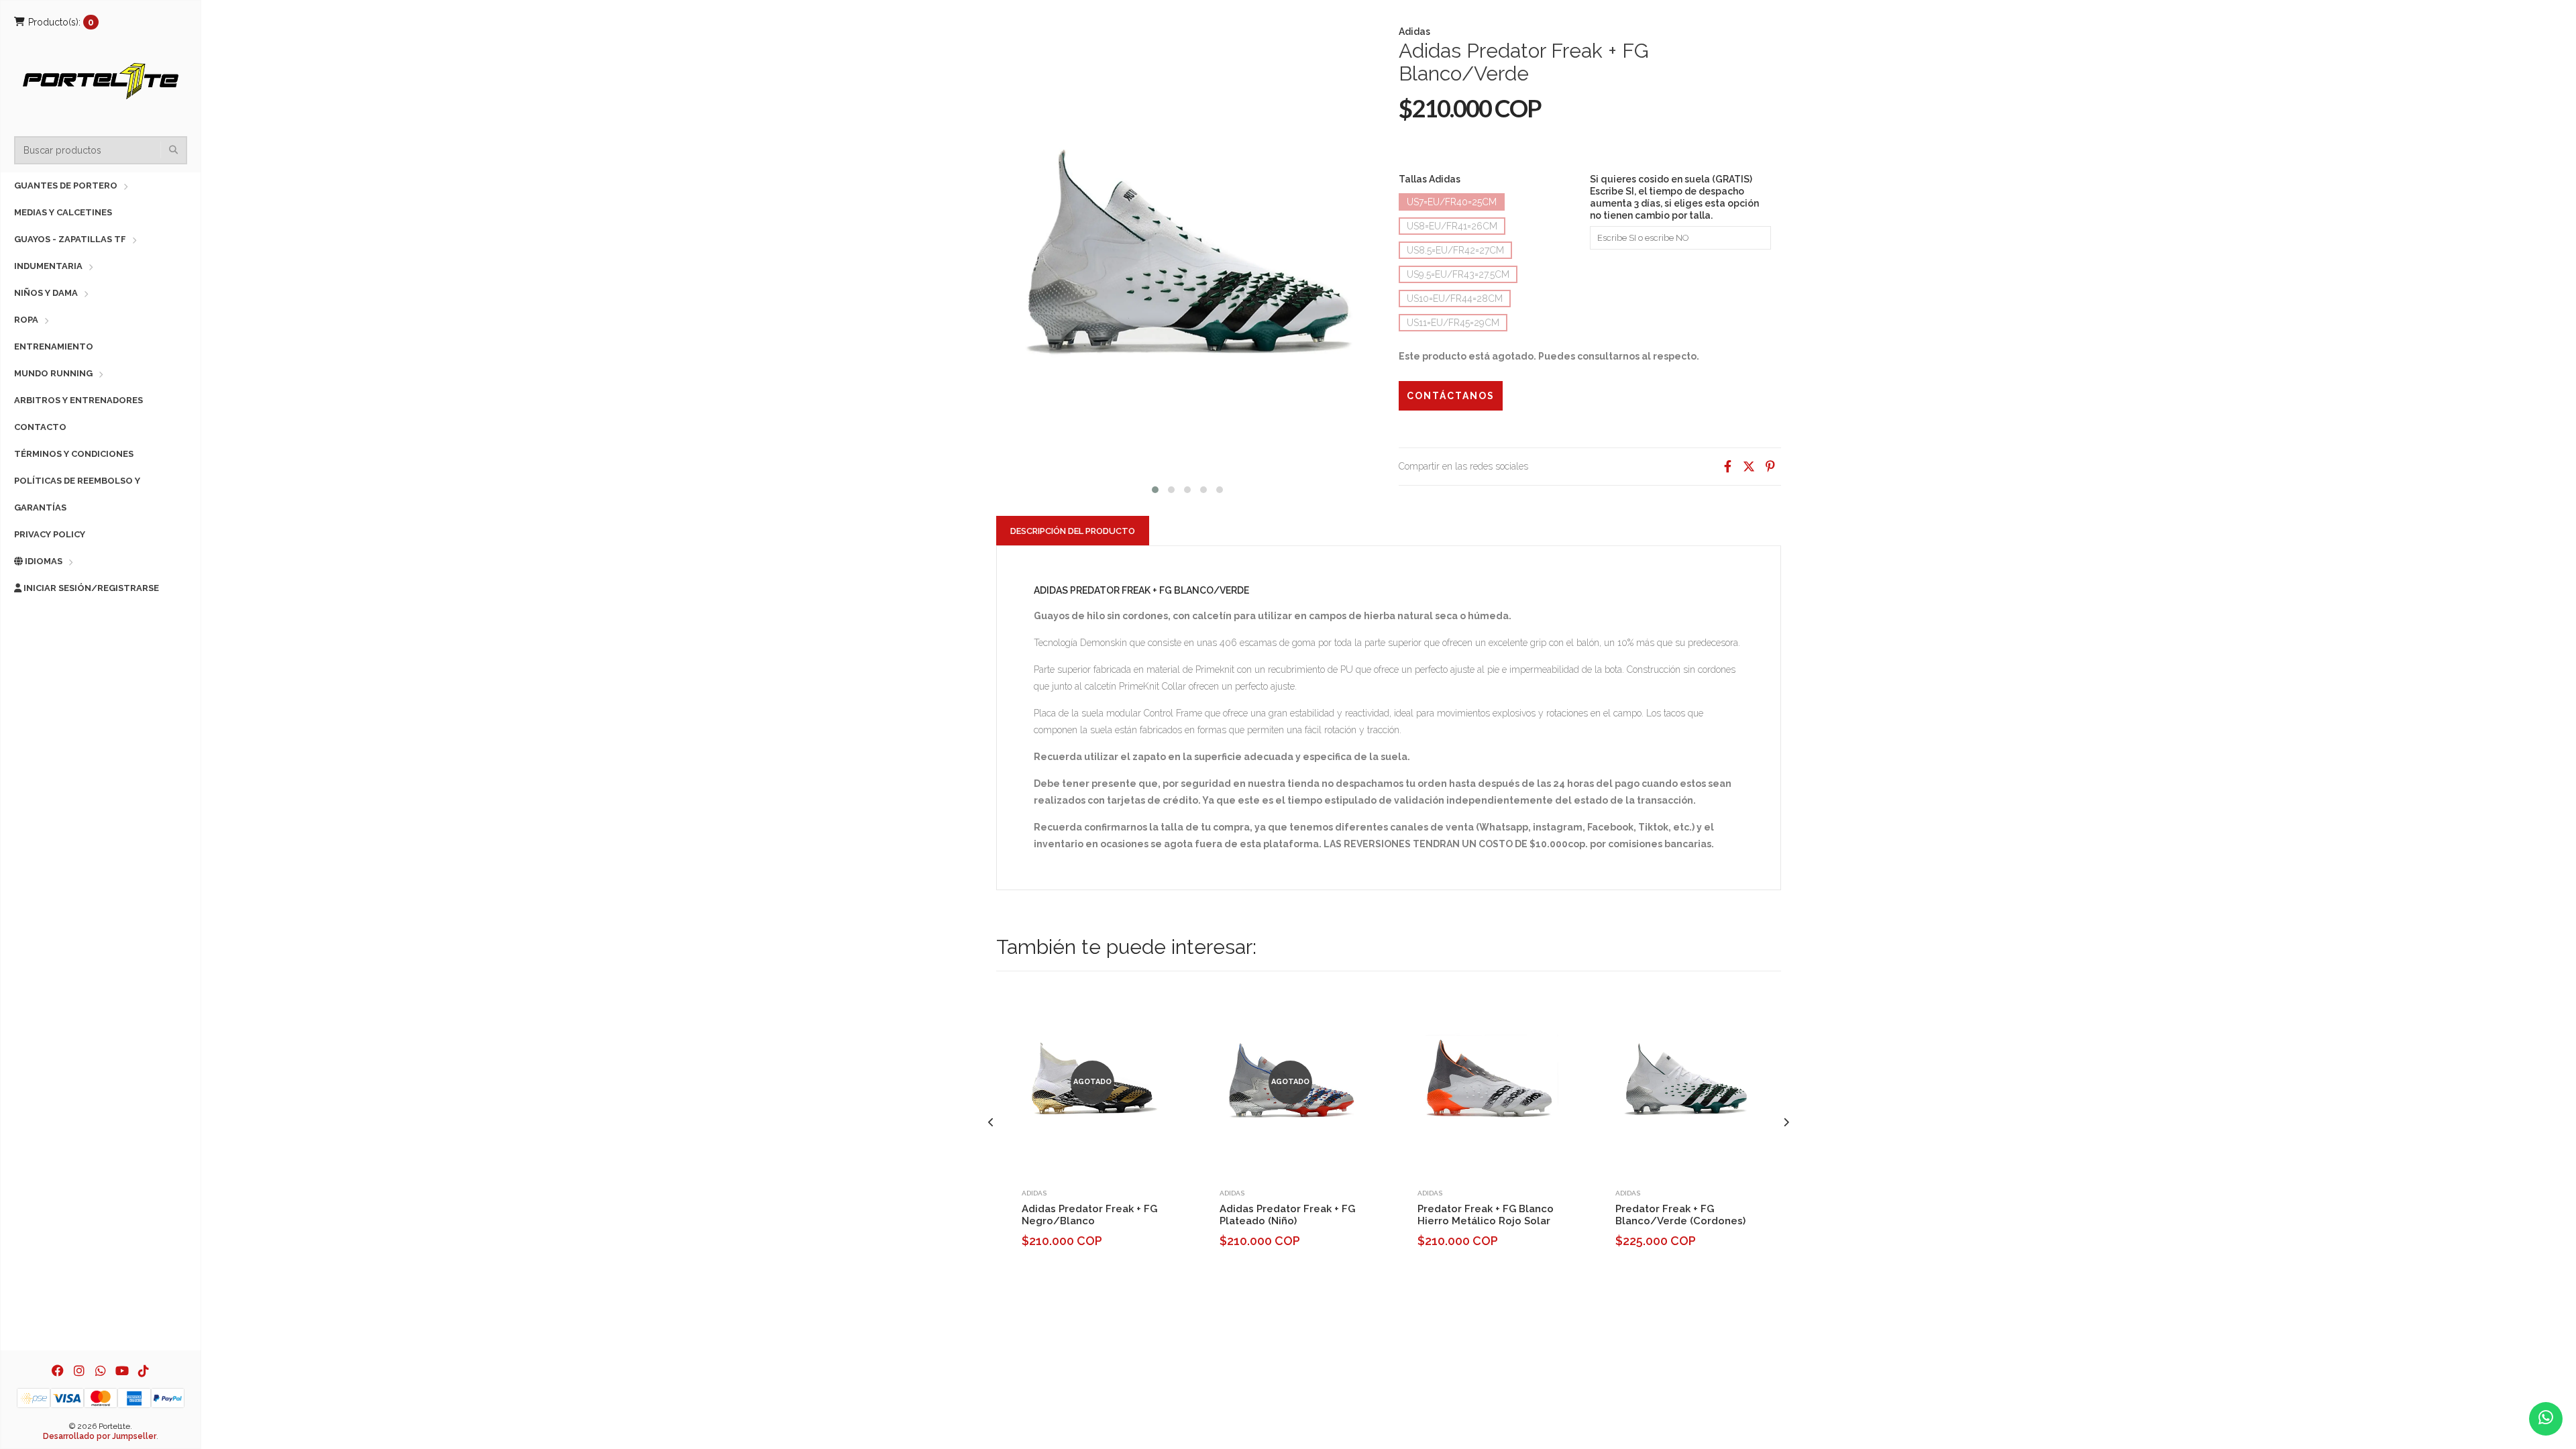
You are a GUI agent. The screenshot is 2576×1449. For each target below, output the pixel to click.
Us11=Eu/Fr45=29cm (1453, 323)
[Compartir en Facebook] (1727, 467)
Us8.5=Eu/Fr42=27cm (1455, 250)
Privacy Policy (50, 534)
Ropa (26, 320)
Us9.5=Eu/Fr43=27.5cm (1458, 274)
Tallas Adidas (1430, 179)
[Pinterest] (1770, 467)
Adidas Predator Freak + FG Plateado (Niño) (1287, 1215)
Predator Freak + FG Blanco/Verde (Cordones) (1680, 1215)
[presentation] (991, 1123)
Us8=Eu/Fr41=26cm (1452, 226)
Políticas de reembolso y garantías (77, 494)
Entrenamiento (54, 346)
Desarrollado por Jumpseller (100, 1436)
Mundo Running (53, 373)
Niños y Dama (46, 293)
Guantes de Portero (66, 185)
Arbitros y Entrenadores (78, 400)
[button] (1155, 488)
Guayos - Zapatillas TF (70, 239)
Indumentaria (48, 266)
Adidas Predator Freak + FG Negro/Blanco (1089, 1215)
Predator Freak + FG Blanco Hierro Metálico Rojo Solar (1486, 1215)
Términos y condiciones (74, 454)
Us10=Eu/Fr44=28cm (1455, 299)
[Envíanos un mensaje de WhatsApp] (2546, 1419)
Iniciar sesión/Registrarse (90, 588)
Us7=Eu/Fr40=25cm (1452, 202)
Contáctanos (1451, 396)
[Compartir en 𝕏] (1749, 467)
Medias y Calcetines (63, 212)
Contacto (40, 427)
